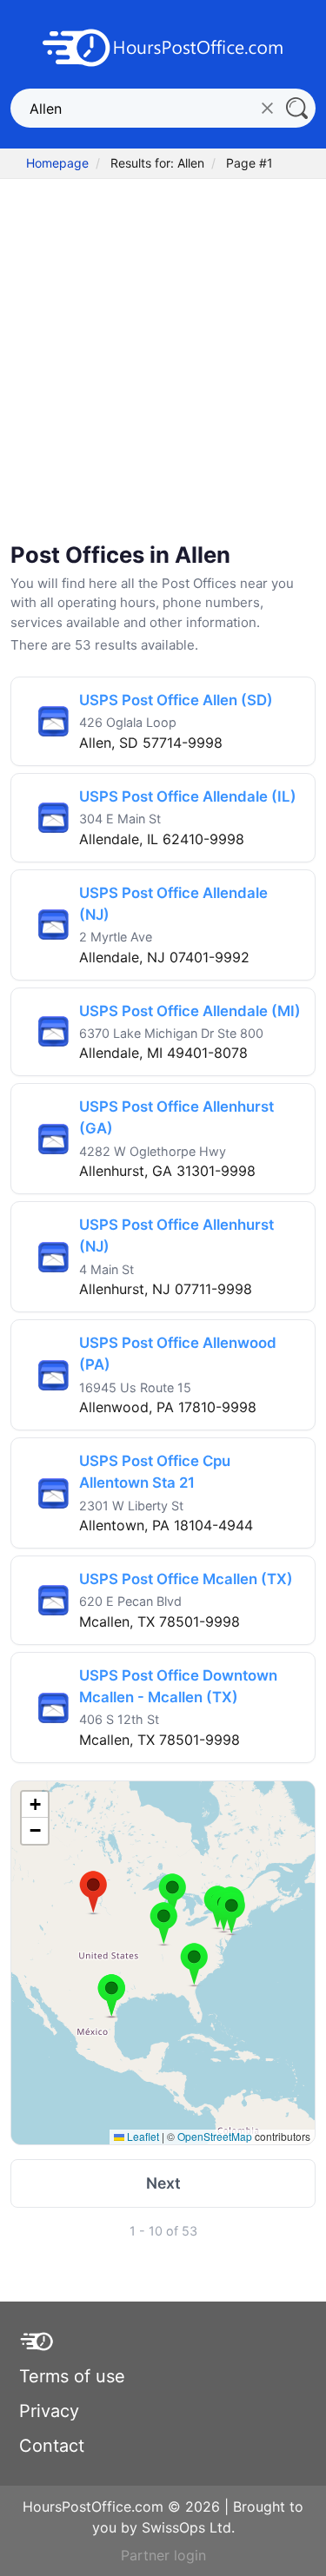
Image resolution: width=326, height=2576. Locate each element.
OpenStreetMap (215, 2136)
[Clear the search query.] (267, 108)
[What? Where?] (296, 108)
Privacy (49, 2411)
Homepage (57, 163)
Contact (52, 2446)
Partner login (163, 2555)
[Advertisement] (163, 363)
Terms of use (72, 2376)
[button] (93, 1892)
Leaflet (142, 2136)
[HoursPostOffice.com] (163, 46)
